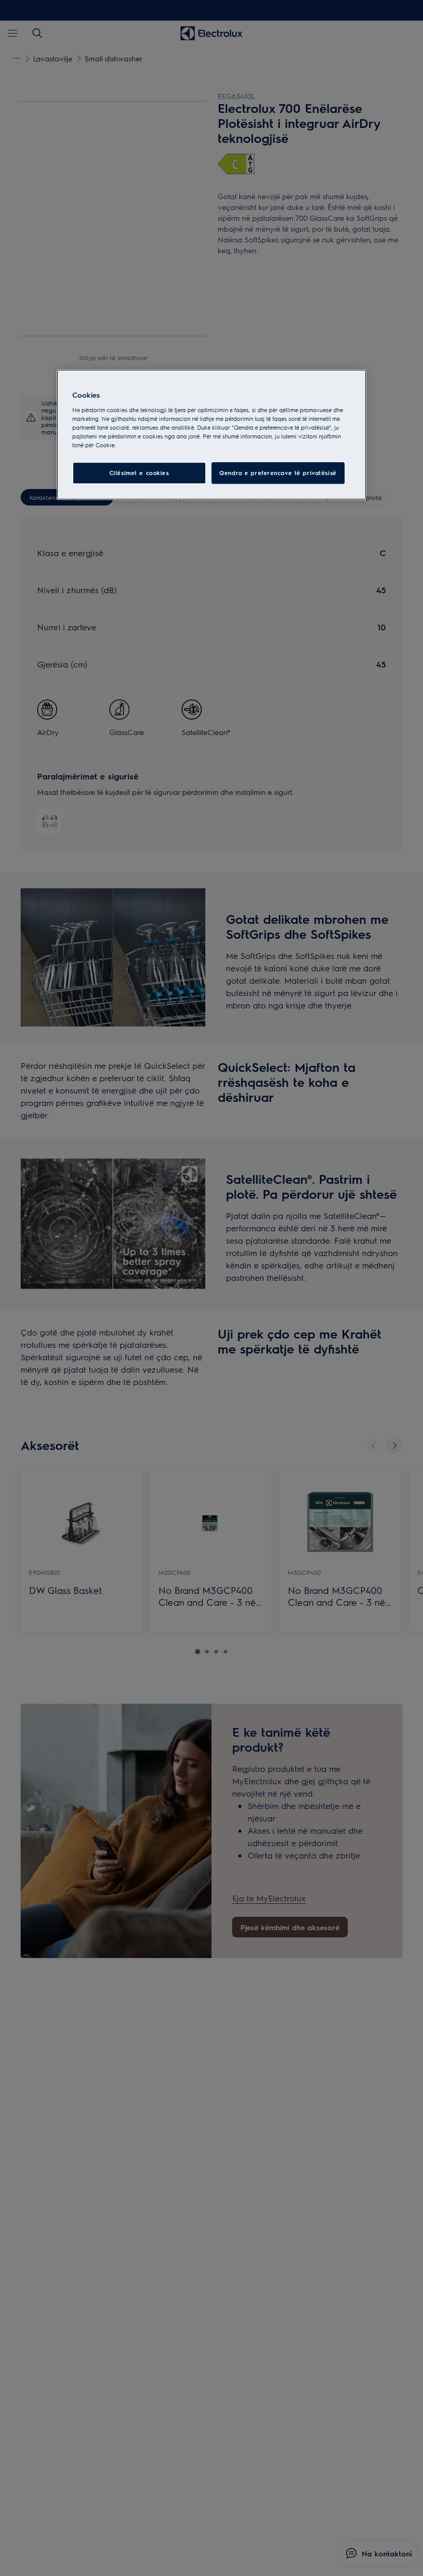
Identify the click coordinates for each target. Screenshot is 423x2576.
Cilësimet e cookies (139, 473)
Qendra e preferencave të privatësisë (278, 473)
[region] (211, 435)
